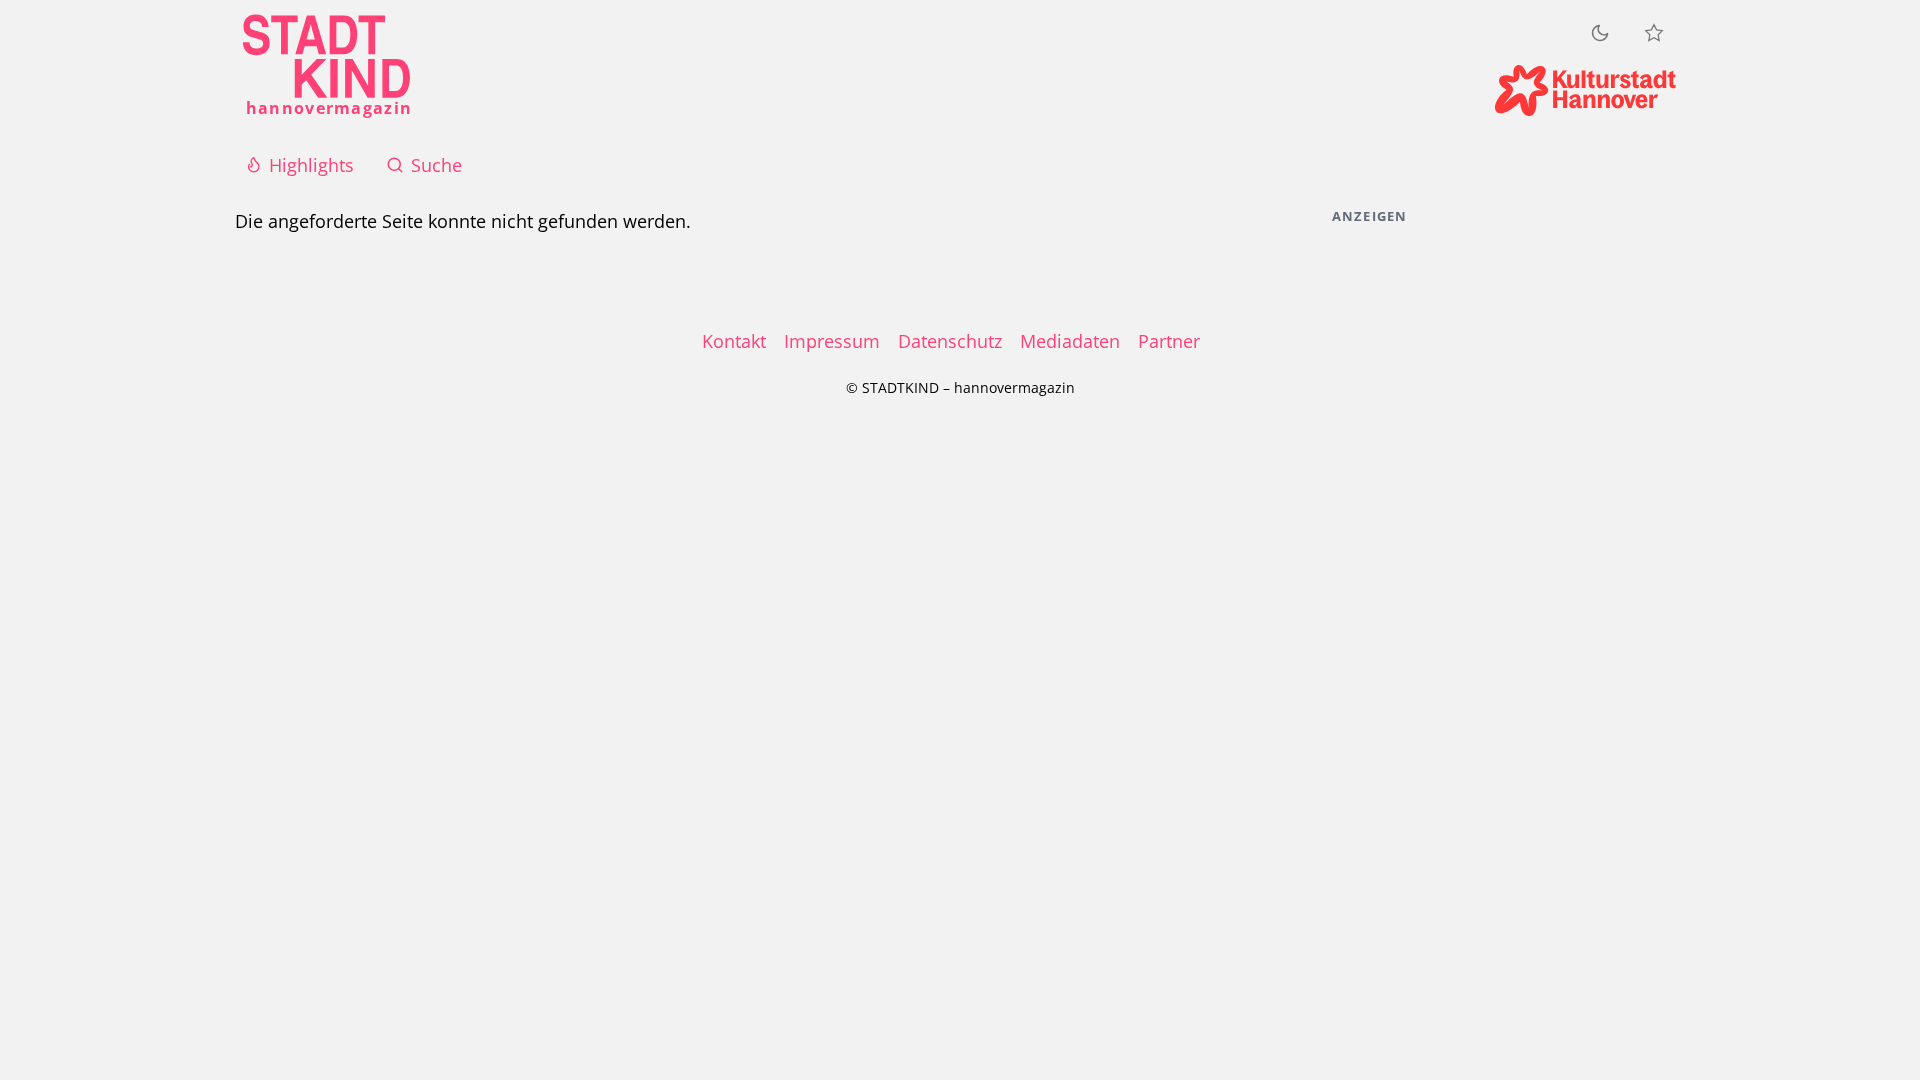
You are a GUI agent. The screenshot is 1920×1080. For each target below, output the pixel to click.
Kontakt (734, 341)
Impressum (832, 341)
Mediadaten (1070, 341)
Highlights (311, 165)
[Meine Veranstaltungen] (1654, 33)
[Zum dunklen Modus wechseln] (1600, 32)
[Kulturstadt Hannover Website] (1585, 90)
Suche (436, 165)
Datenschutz (950, 341)
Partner (1169, 341)
